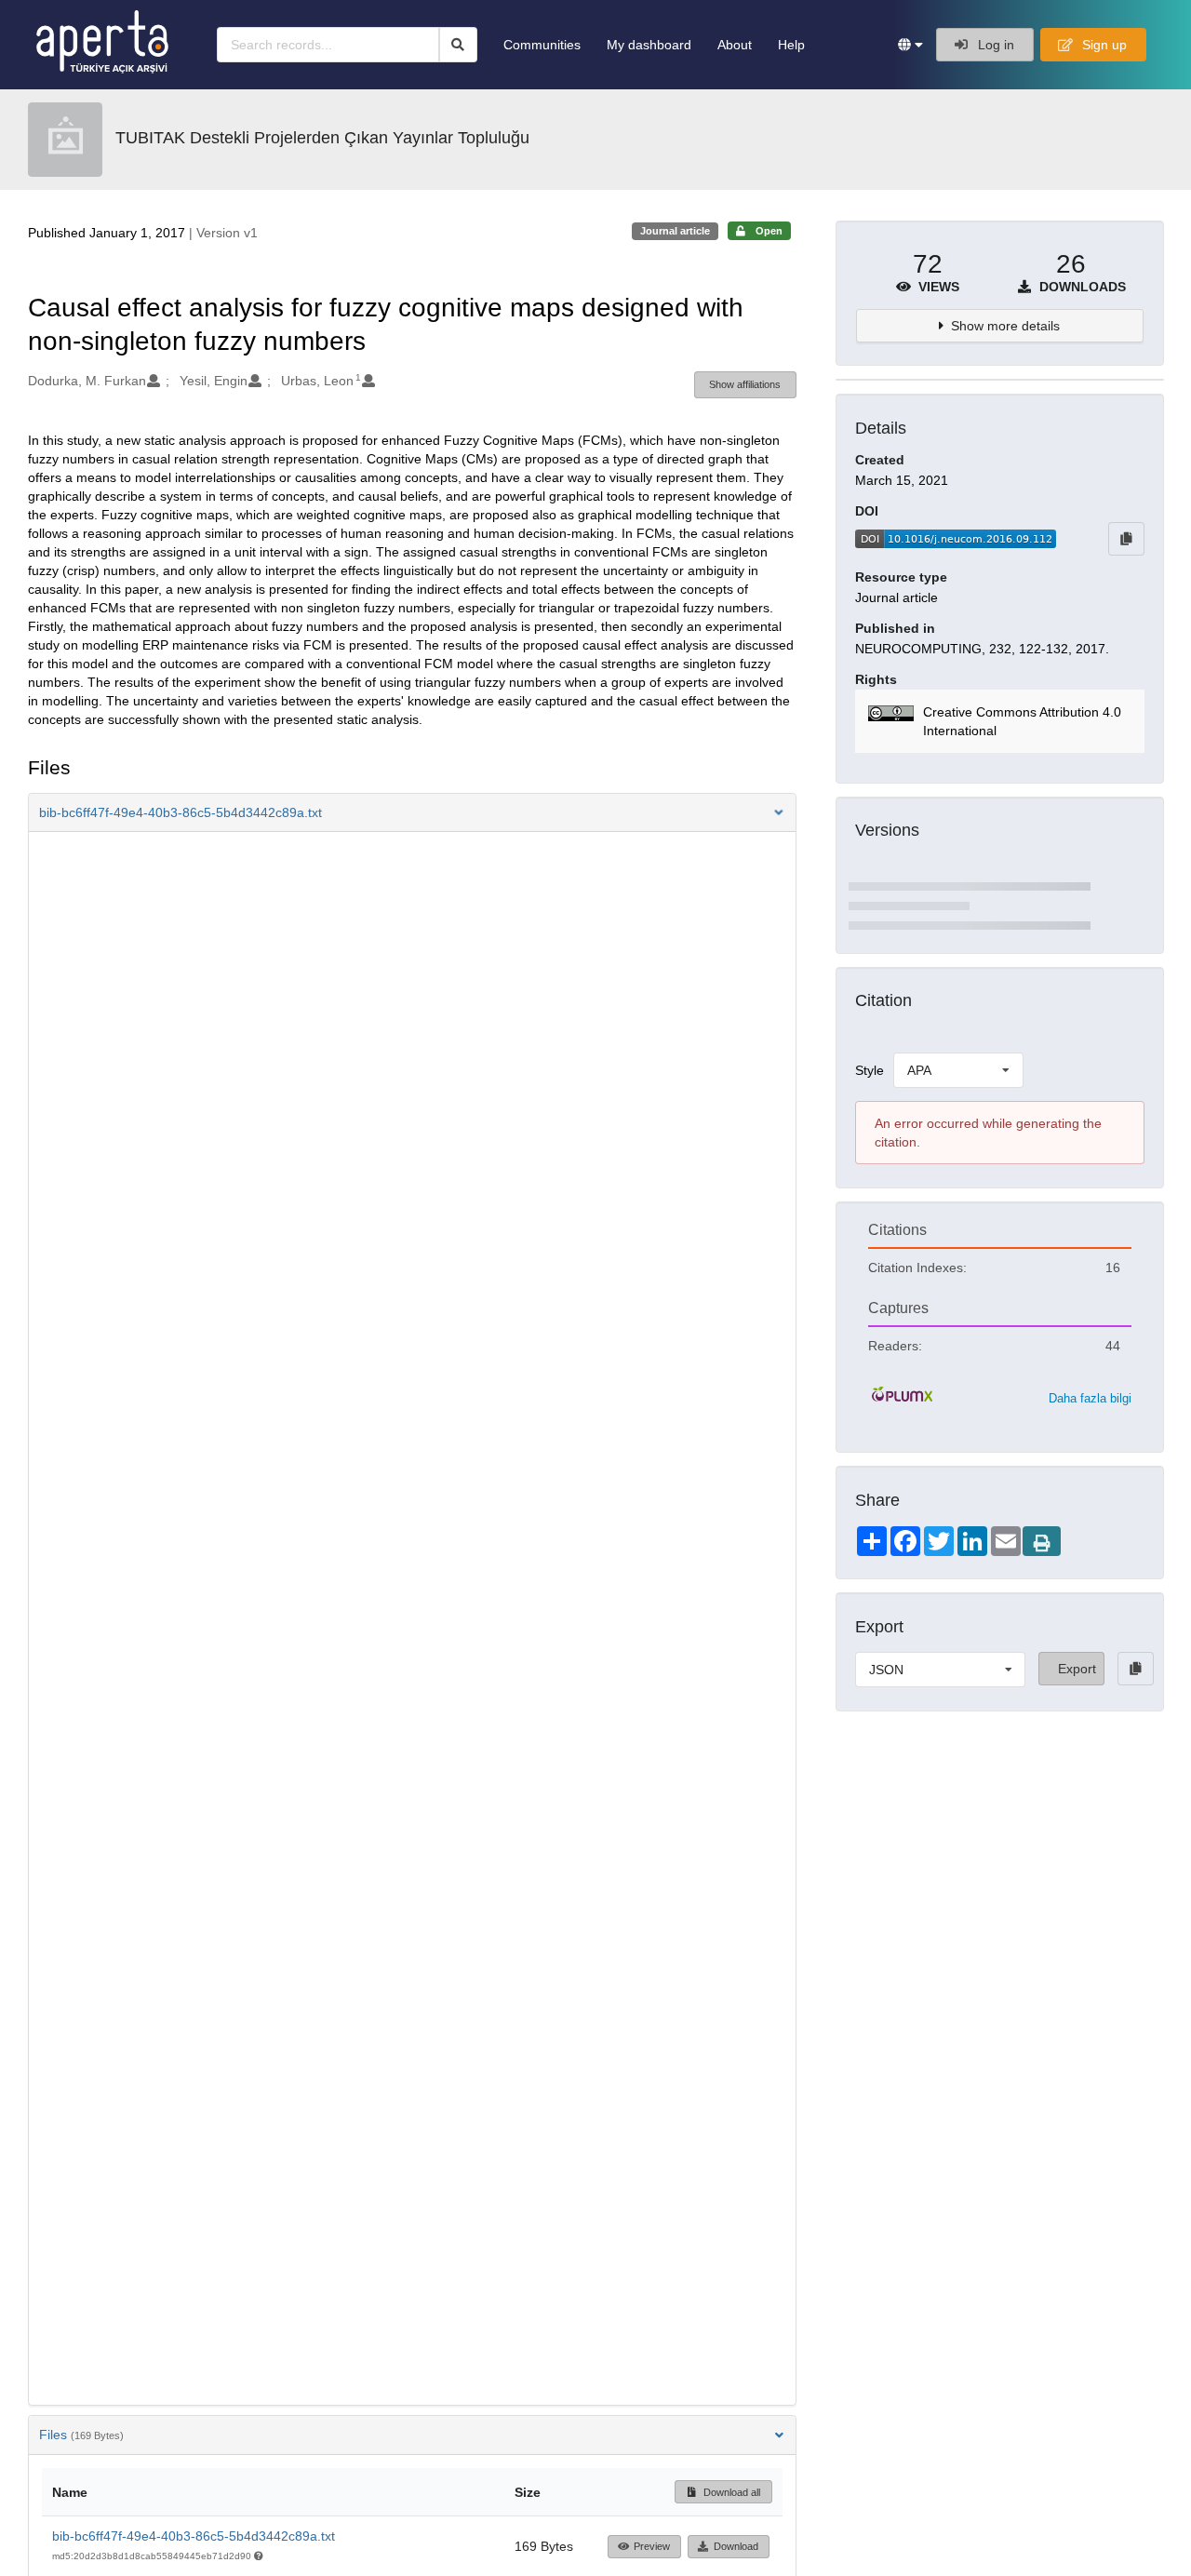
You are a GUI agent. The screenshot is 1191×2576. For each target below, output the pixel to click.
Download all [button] (730, 2492)
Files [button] (81, 2435)
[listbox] (958, 1070)
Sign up (1103, 45)
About (735, 45)
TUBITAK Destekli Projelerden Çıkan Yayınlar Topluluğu (322, 138)
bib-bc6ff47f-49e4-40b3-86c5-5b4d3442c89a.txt (194, 2536)
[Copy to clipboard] (1126, 539)
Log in (994, 45)
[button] (910, 45)
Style (870, 1070)
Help (791, 45)
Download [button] (736, 2546)
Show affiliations (745, 384)
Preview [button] (652, 2546)
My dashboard (649, 45)
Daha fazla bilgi (1090, 1398)
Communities (542, 45)
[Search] (458, 45)
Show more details (1005, 326)
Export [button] (1077, 1669)
